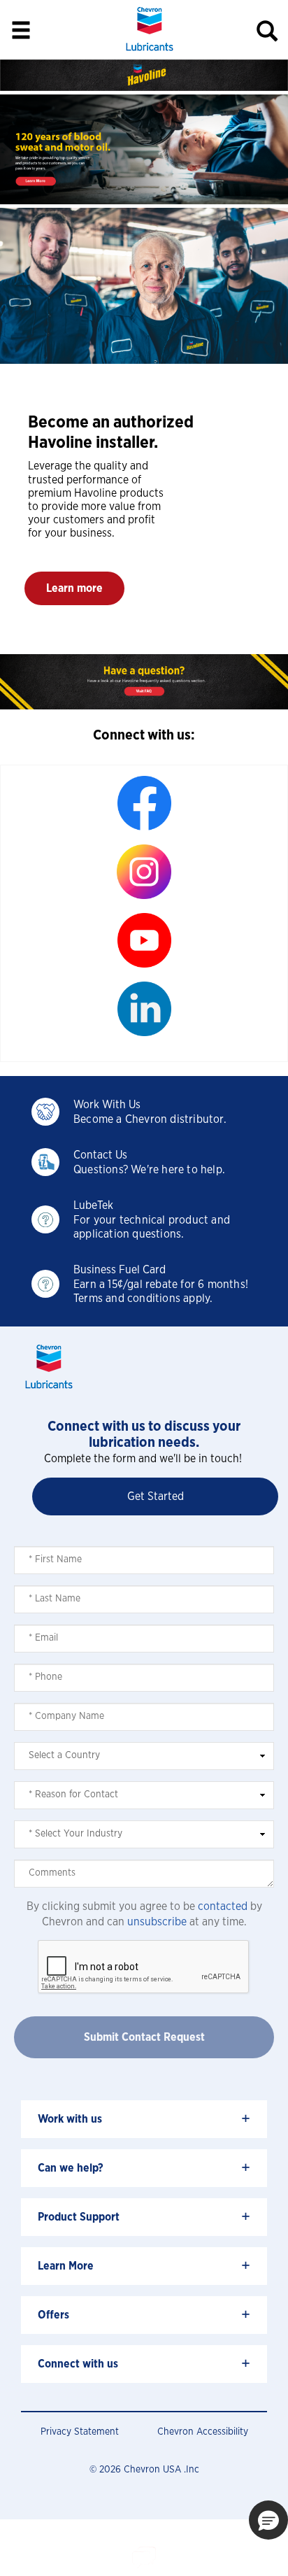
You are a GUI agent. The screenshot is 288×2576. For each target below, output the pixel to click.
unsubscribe (157, 1922)
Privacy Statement (80, 2432)
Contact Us (100, 1155)
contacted (223, 1906)
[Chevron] (150, 52)
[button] (74, 588)
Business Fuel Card (120, 1270)
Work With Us (107, 1105)
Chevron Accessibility (203, 2432)
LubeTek (93, 1205)
